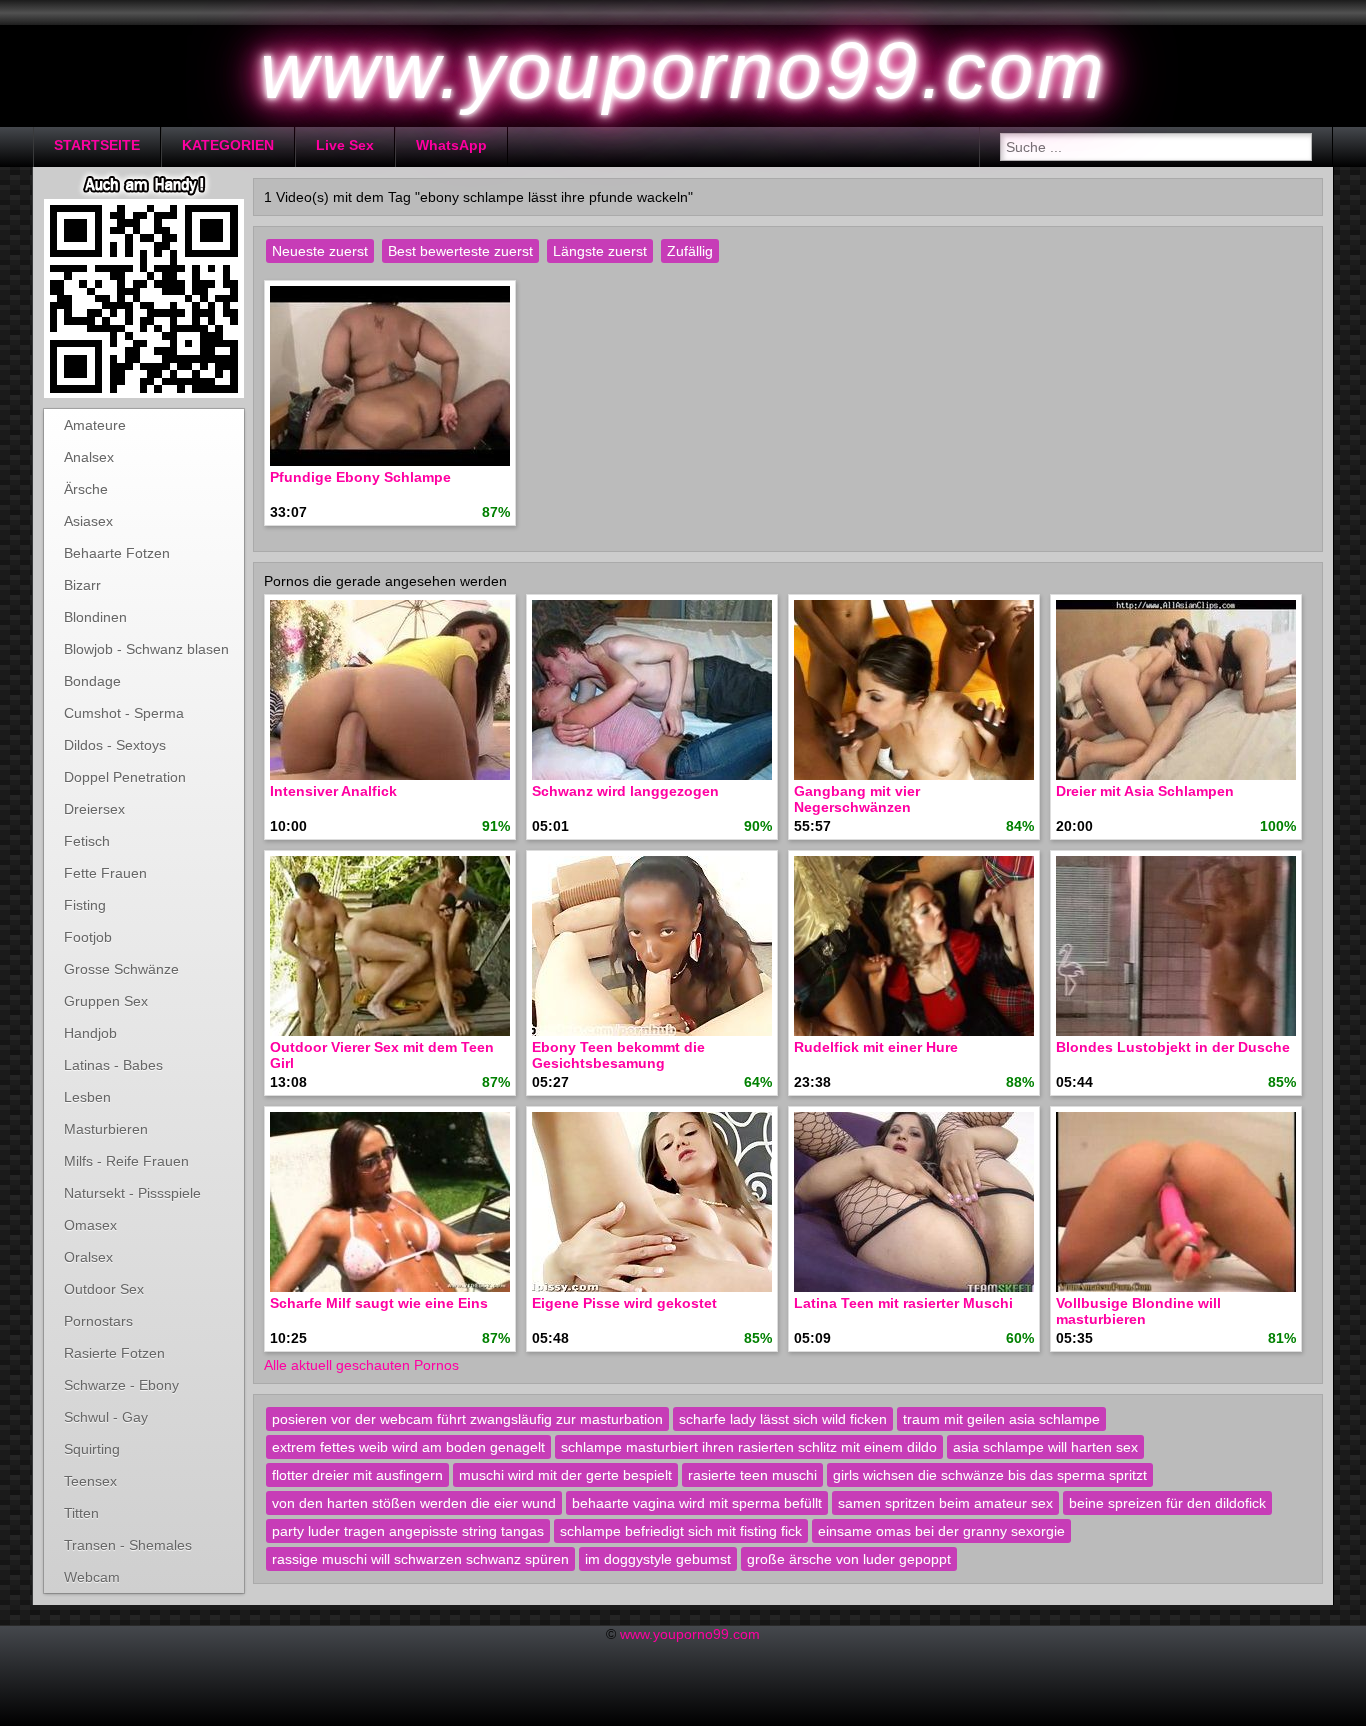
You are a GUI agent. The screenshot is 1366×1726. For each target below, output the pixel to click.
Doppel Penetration (125, 777)
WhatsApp (451, 145)
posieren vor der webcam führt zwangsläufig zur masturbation (467, 1419)
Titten (81, 1513)
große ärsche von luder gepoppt (849, 1559)
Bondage (92, 681)
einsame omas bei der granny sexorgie (941, 1531)
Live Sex (345, 145)
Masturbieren (106, 1129)
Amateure (95, 425)
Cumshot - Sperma (124, 713)
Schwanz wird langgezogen (625, 791)
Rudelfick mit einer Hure (876, 1047)
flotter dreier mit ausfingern (357, 1475)
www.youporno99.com (690, 1634)
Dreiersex (94, 809)
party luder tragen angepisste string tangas (408, 1531)
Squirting (92, 1449)
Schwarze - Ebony (121, 1385)
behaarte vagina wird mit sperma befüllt (697, 1503)
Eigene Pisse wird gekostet (624, 1303)
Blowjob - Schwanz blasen (146, 649)
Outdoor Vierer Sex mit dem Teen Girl (382, 1055)
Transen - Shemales (128, 1545)
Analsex (89, 457)
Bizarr (82, 585)
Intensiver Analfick (333, 791)
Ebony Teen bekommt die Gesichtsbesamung (618, 1055)
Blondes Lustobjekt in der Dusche (1173, 1047)
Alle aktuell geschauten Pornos (361, 1365)
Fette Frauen (105, 873)
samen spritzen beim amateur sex (945, 1503)
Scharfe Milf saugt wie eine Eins (379, 1303)
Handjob (90, 1033)
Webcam (92, 1577)
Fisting (85, 905)
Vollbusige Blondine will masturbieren (1138, 1311)
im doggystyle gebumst (658, 1559)
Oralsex (88, 1257)
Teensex (90, 1481)
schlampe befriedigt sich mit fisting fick (681, 1531)
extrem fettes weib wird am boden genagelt (408, 1447)
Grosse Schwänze (121, 969)
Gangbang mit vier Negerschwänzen (857, 799)
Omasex (90, 1225)
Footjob (88, 937)
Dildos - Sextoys (115, 745)
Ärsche (86, 489)
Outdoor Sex (104, 1289)
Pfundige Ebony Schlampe (360, 477)
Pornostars (98, 1321)
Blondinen (95, 617)
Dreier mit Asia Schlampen (1145, 791)
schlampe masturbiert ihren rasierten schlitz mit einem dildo (749, 1447)
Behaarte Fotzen (117, 553)
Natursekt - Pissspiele (132, 1193)
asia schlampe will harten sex (1045, 1447)
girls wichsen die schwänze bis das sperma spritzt (990, 1475)
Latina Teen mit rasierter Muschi (903, 1303)
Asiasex (88, 521)
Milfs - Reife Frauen (126, 1161)
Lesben (87, 1097)
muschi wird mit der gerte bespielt (565, 1475)
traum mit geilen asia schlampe (1001, 1419)
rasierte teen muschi (752, 1475)
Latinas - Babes (113, 1065)
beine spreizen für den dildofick (1167, 1503)
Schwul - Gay (106, 1417)
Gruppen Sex (106, 1001)
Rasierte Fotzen (114, 1353)
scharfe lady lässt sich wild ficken (783, 1419)
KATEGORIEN (228, 145)
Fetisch (87, 841)
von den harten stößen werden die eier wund (414, 1503)
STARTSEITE (97, 145)
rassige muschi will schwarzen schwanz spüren (420, 1559)
